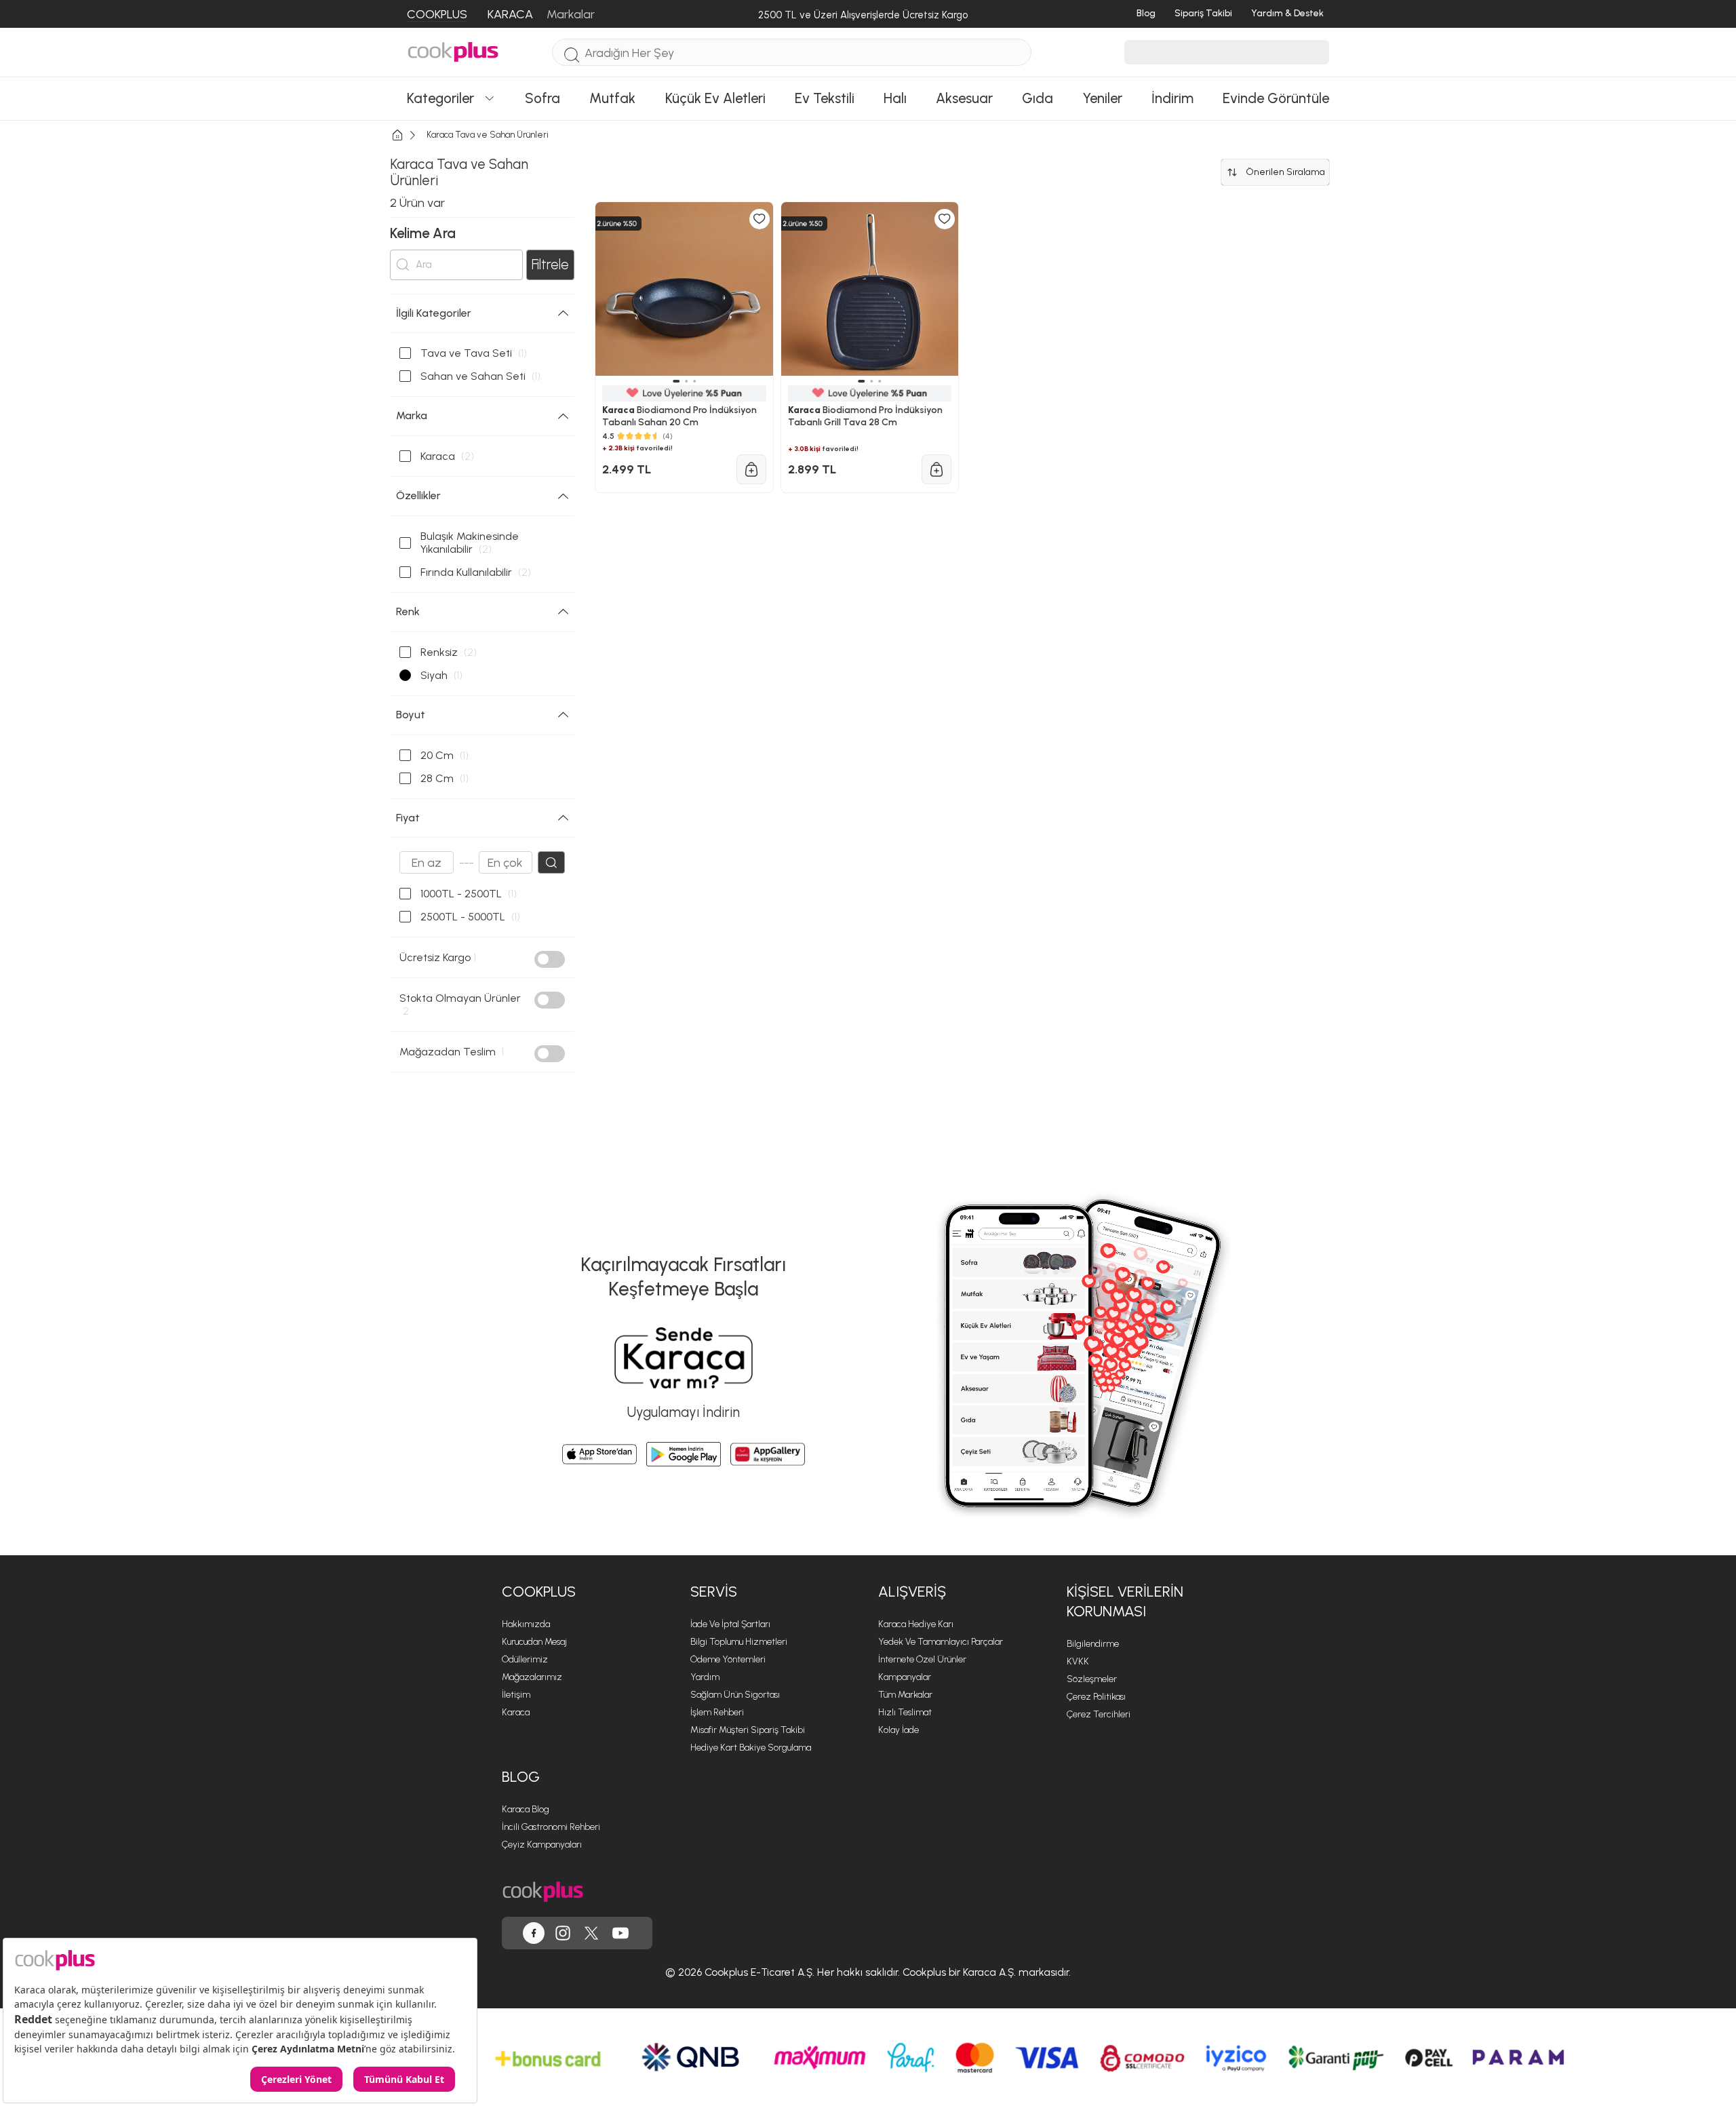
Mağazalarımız (532, 1677)
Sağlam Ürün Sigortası (735, 1695)
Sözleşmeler (1092, 1679)
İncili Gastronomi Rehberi (551, 1827)
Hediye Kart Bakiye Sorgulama (751, 1748)
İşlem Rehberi (717, 1712)
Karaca (516, 1712)
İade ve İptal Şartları (730, 1624)
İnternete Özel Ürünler (922, 1659)
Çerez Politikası (1096, 1697)
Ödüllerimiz (525, 1659)
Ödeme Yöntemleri (728, 1659)
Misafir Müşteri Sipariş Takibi (748, 1730)
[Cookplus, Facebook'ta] (534, 1933)
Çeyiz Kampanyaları (542, 1845)
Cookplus (539, 1592)
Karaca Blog (526, 1809)
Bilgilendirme (1093, 1644)
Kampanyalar (905, 1677)
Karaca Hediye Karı (916, 1624)
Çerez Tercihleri (1099, 1714)
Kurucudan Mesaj (534, 1642)
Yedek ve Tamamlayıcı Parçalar (941, 1642)
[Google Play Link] (684, 1454)
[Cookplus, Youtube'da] (620, 1933)
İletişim (516, 1695)
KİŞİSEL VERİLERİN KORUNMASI (1125, 1601)
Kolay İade (899, 1730)
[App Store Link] (599, 1454)
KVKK (1078, 1661)
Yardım (705, 1677)
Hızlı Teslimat (905, 1712)
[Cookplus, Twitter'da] (591, 1933)
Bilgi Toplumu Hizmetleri (739, 1642)
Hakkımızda (526, 1624)
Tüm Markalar (905, 1695)
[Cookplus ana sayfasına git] (543, 1892)
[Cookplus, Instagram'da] (563, 1933)
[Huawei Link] (768, 1454)
